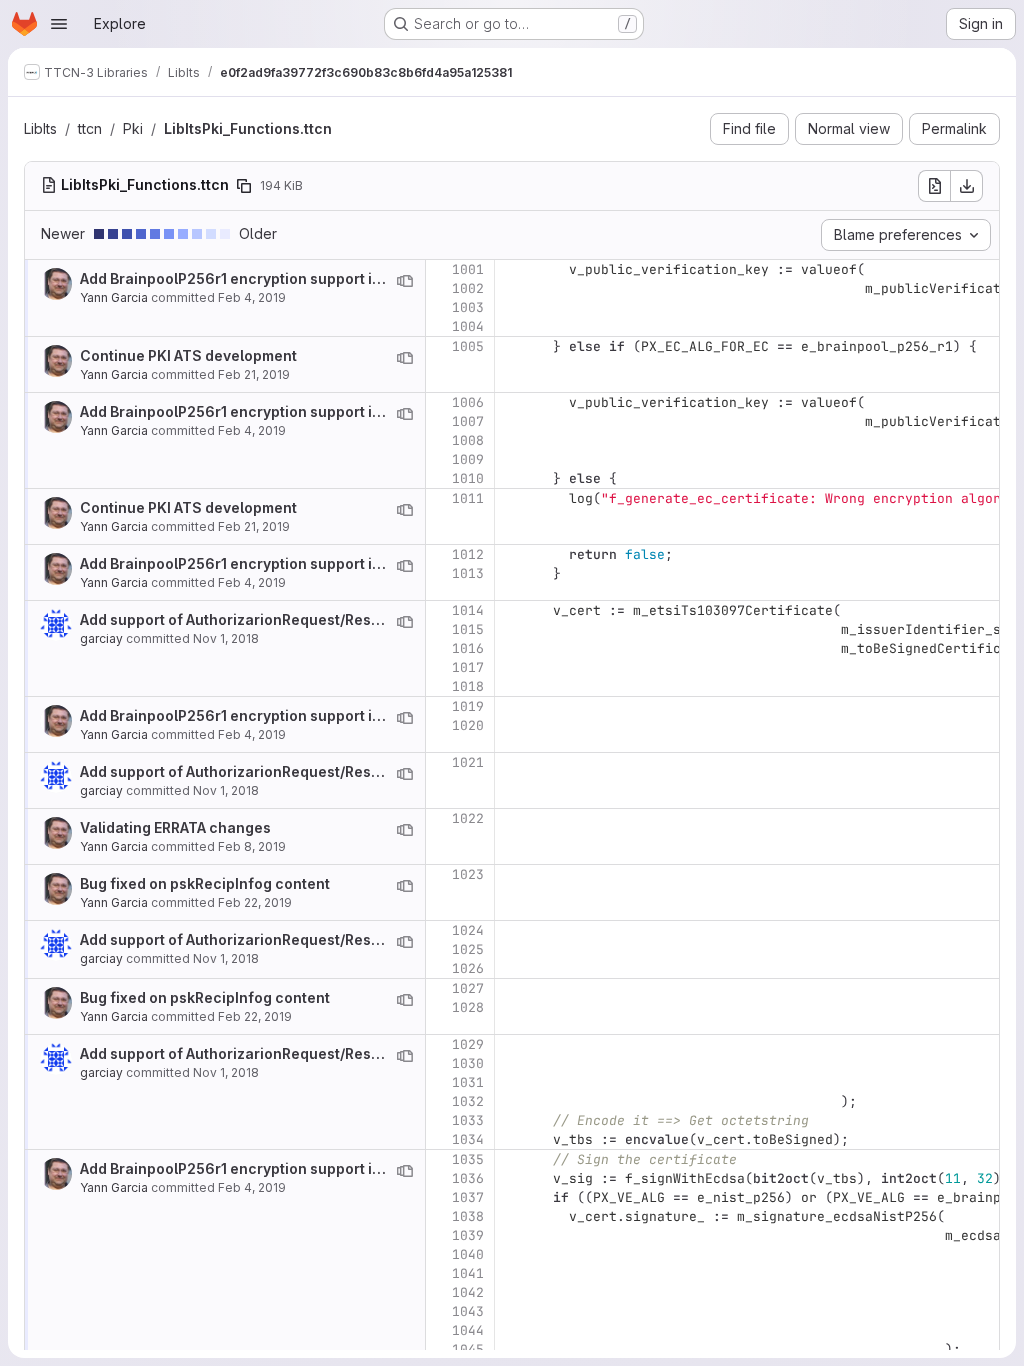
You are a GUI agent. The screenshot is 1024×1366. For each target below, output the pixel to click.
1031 (468, 1082)
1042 (468, 1292)
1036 (468, 1178)
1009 (468, 459)
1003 (468, 307)
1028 (468, 1007)
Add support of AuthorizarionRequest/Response (247, 619)
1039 (468, 1235)
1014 (468, 610)
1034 (468, 1139)
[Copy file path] (244, 186)
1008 (468, 440)
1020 (468, 725)
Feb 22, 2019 (255, 902)
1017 (468, 667)
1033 (468, 1120)
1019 (468, 706)
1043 (468, 1311)
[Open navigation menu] (59, 24)
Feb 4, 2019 (252, 297)
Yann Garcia (114, 297)
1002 (468, 288)
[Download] (967, 186)
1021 (468, 762)
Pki (133, 128)
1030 (468, 1063)
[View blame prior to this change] (405, 281)
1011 (468, 498)
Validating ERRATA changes (175, 827)
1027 (468, 988)
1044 (468, 1330)
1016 (468, 648)
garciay (101, 638)
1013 (468, 573)
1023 (468, 874)
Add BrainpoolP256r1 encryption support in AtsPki (253, 278)
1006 (468, 402)
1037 (468, 1197)
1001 (468, 269)
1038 (468, 1216)
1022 (468, 818)
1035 (468, 1159)
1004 (468, 326)
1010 (468, 478)
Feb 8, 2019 (252, 846)
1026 (468, 968)
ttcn (90, 128)
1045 (468, 1349)
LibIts (40, 128)
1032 (468, 1101)
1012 (468, 554)
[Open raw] (934, 186)
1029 (468, 1044)
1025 (468, 949)
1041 (468, 1273)
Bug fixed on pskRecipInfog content (205, 883)
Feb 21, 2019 (254, 374)
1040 (468, 1254)
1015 (468, 629)
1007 (468, 421)
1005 (468, 346)
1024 (468, 930)
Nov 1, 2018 (226, 638)
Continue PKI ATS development (188, 355)
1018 (468, 686)
